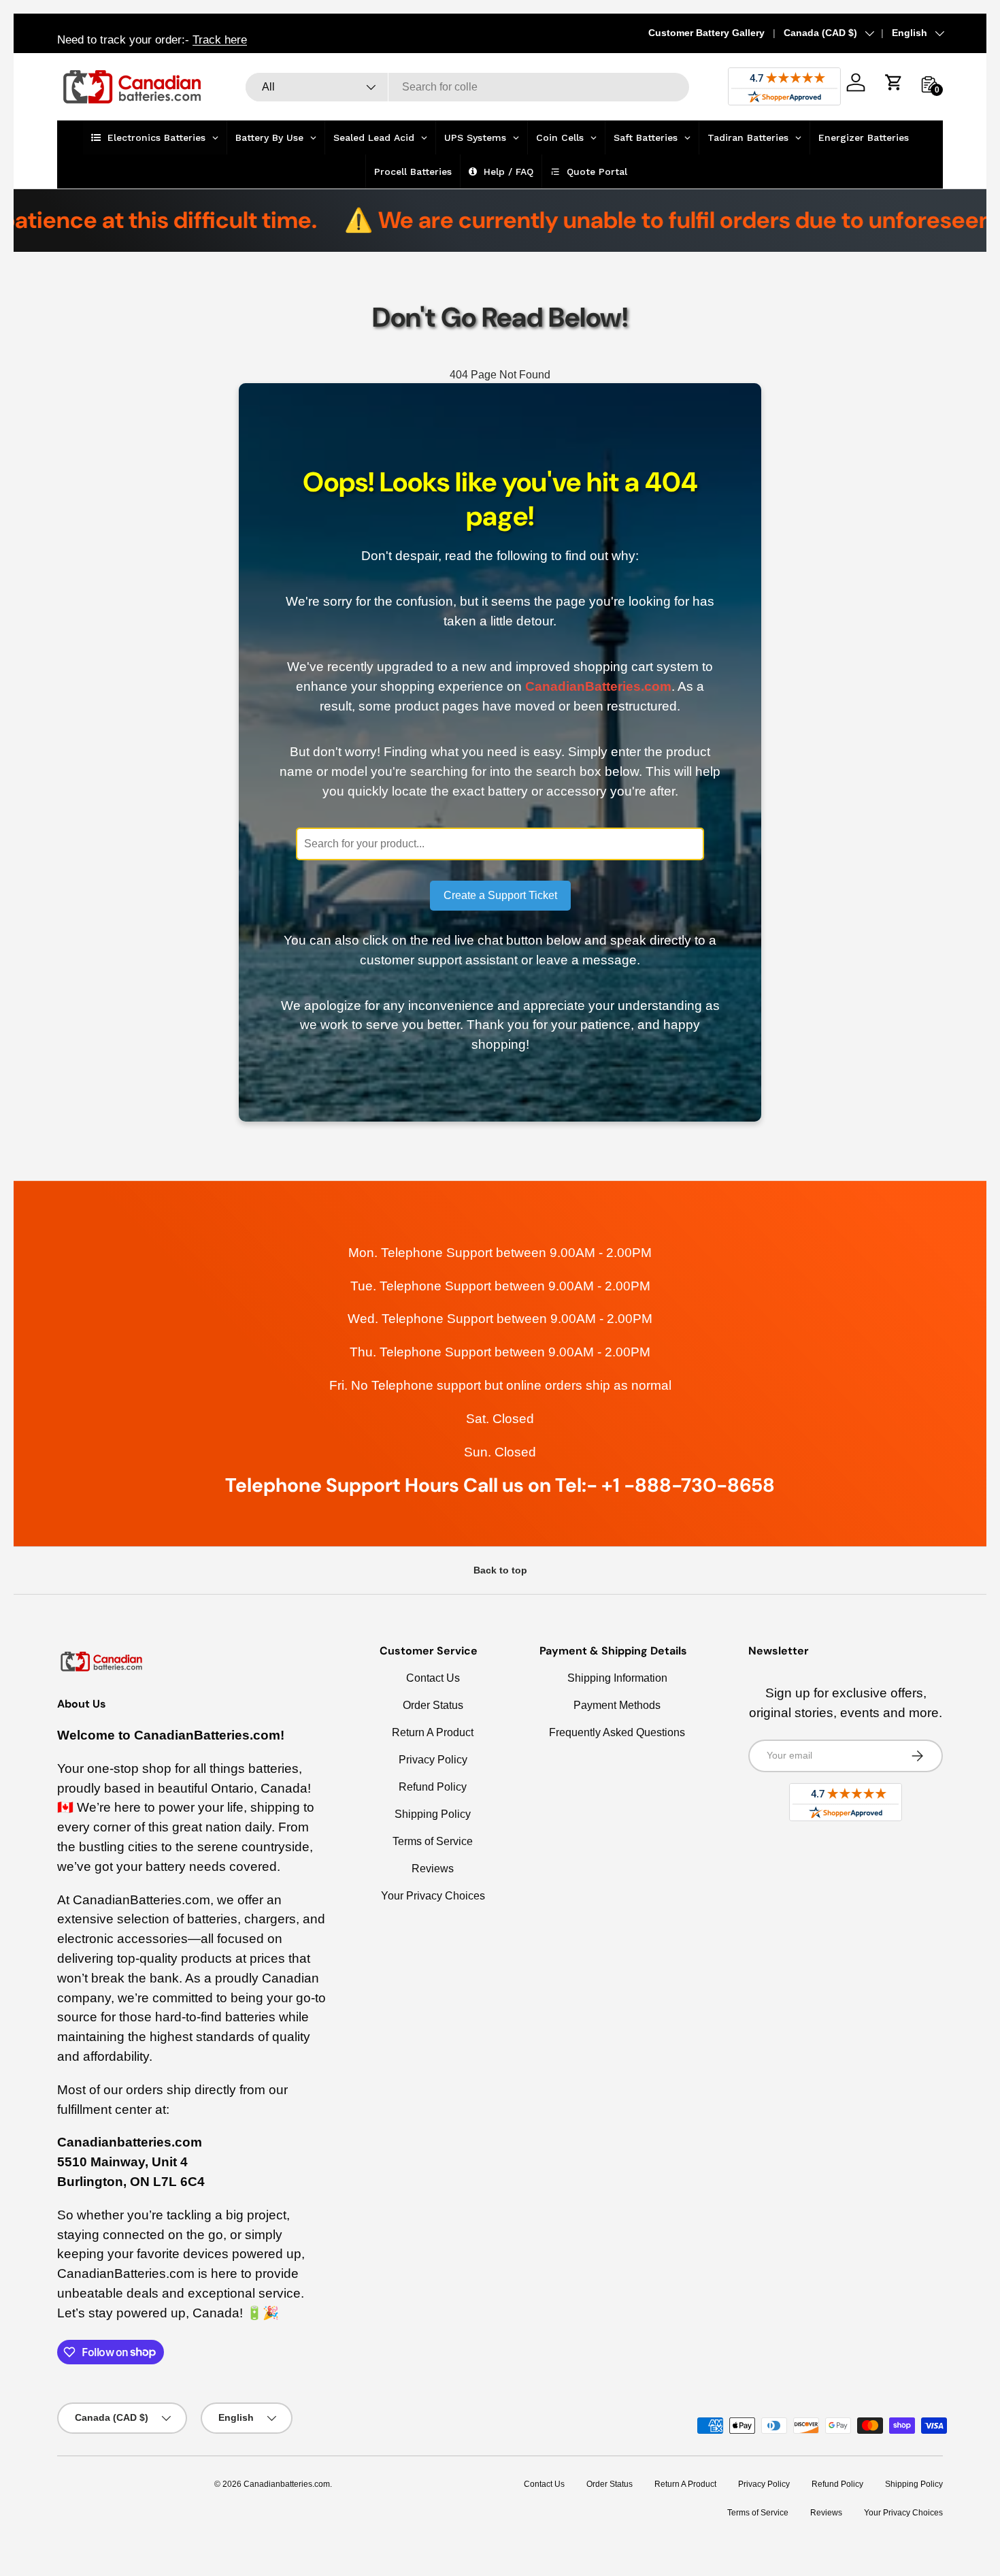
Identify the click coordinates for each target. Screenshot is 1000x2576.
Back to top (500, 1570)
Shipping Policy (433, 1814)
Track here (220, 39)
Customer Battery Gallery (706, 33)
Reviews (433, 1869)
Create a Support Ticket (500, 895)
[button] (894, 82)
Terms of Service (433, 1841)
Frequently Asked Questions (617, 1732)
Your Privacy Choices (433, 1896)
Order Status (433, 1705)
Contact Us (433, 1678)
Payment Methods (617, 1705)
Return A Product (433, 1732)
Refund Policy (433, 1787)
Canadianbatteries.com (287, 2484)
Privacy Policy (433, 1760)
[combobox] (467, 87)
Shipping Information (617, 1678)
